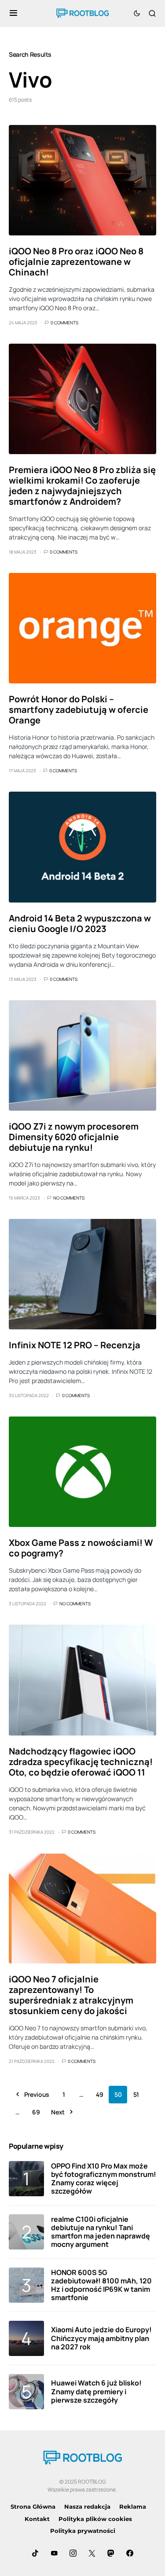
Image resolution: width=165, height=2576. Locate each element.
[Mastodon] (111, 2553)
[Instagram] (73, 2553)
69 (36, 2112)
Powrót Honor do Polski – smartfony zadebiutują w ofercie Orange (79, 710)
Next (58, 2112)
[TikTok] (35, 2553)
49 (99, 2094)
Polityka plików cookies (95, 2519)
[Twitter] (92, 2553)
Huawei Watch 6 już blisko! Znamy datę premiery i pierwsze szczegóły (96, 2391)
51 (136, 2094)
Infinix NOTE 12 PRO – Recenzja (75, 1345)
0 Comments (64, 323)
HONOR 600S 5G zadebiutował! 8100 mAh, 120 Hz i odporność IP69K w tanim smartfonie (101, 2285)
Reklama (133, 2506)
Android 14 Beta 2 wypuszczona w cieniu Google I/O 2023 (80, 923)
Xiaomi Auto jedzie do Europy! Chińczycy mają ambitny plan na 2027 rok (101, 2338)
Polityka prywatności (83, 2531)
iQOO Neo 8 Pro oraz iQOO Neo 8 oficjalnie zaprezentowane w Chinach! (76, 262)
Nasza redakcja (87, 2506)
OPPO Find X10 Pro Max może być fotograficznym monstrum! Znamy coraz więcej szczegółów (104, 2179)
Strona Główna (33, 2506)
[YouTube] (54, 2553)
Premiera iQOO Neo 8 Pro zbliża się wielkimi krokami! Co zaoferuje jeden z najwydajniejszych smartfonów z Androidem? (82, 486)
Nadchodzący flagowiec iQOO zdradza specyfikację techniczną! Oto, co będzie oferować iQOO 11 (81, 1762)
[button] (13, 13)
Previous (37, 2094)
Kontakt (37, 2519)
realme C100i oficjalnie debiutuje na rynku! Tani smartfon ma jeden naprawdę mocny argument (101, 2232)
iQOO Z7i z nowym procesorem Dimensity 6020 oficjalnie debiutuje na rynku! (74, 1137)
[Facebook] (130, 2553)
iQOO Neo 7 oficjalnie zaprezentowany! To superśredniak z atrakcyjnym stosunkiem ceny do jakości (71, 1995)
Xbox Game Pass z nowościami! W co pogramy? (81, 1548)
